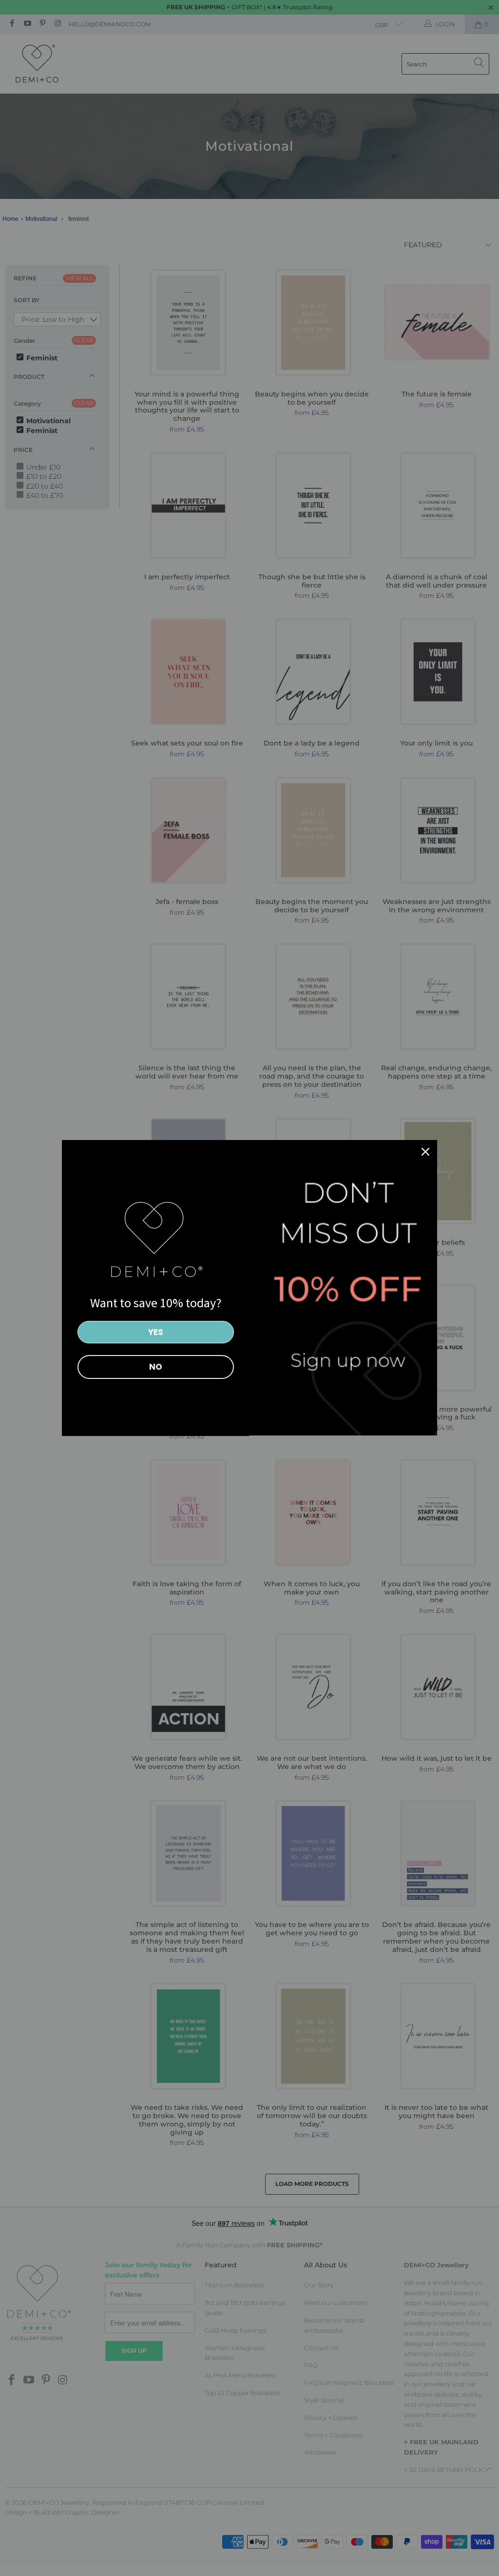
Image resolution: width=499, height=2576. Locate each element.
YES (156, 1332)
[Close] (425, 1152)
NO (156, 1367)
